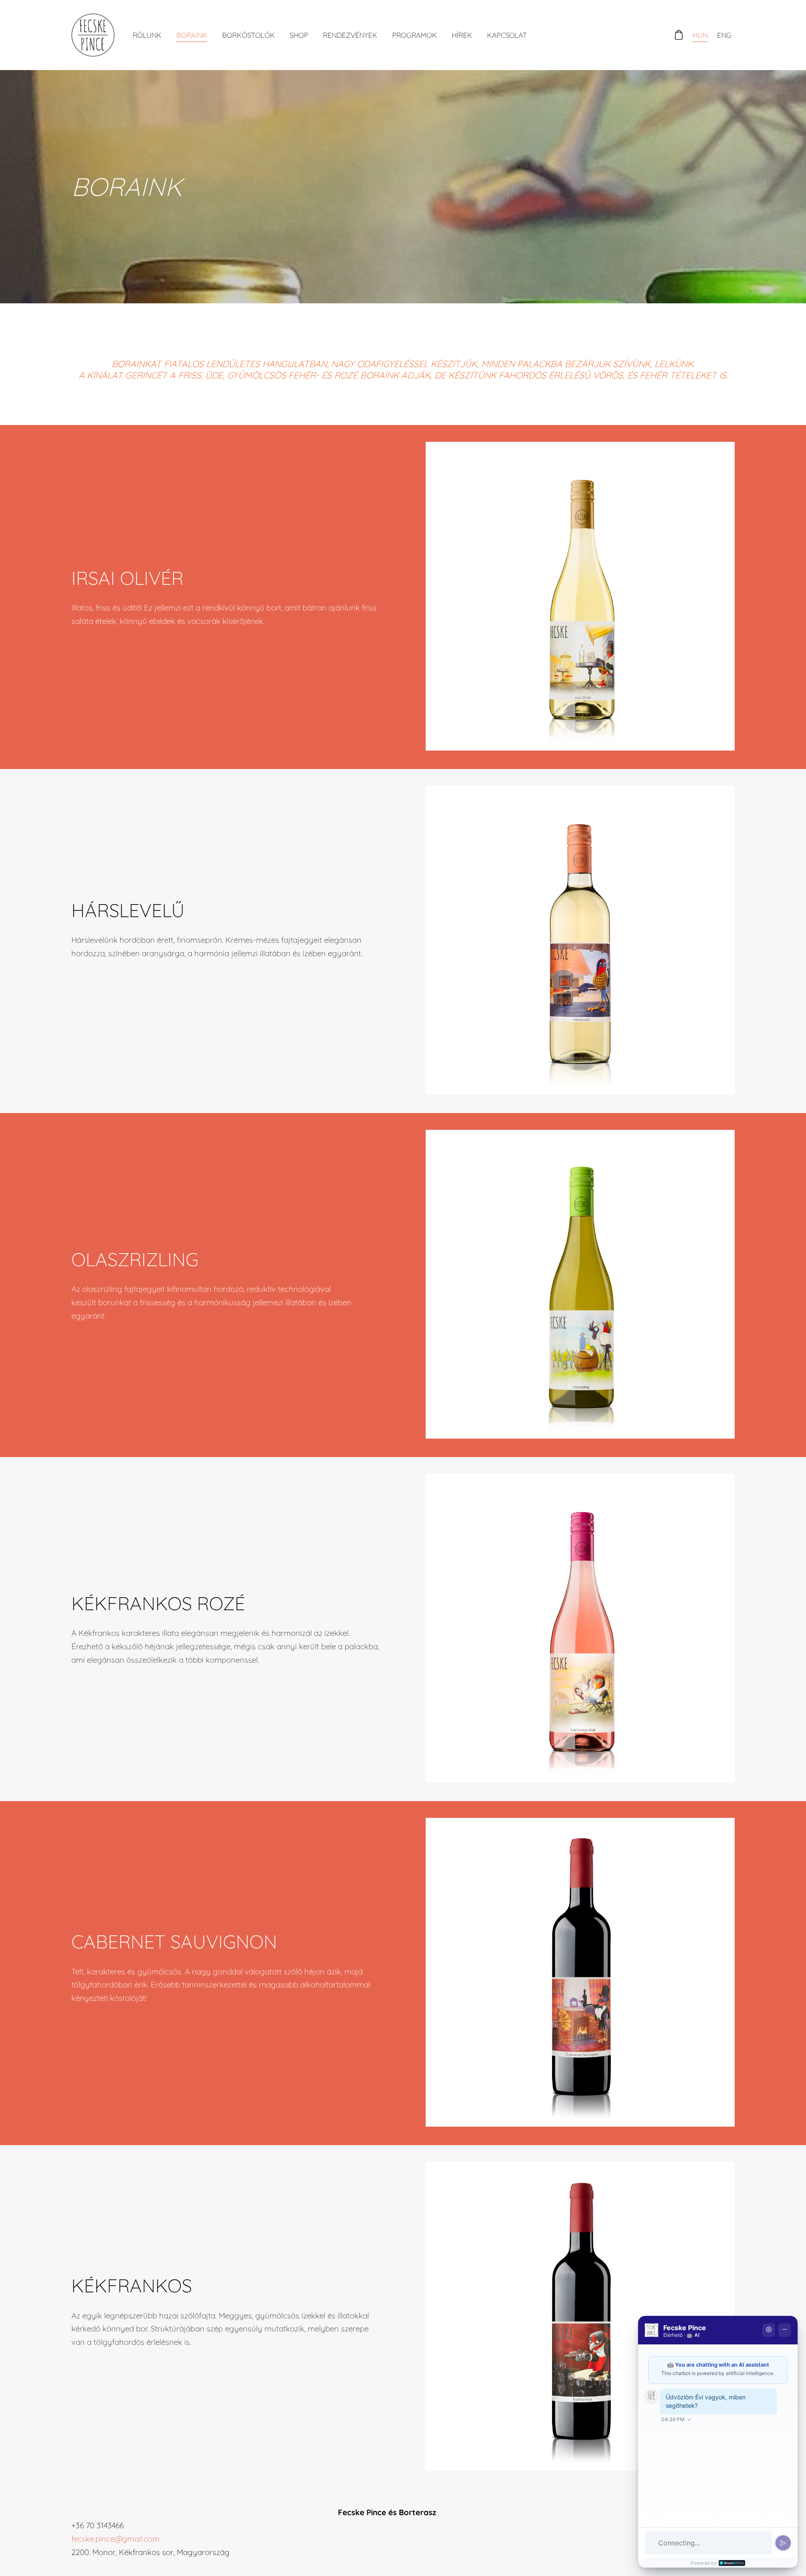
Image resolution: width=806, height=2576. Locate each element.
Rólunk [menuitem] (147, 35)
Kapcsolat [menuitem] (507, 35)
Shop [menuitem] (299, 35)
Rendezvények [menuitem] (350, 35)
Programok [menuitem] (415, 35)
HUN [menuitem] (700, 35)
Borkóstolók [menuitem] (249, 35)
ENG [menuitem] (724, 35)
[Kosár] (679, 35)
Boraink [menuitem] (192, 35)
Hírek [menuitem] (462, 35)
